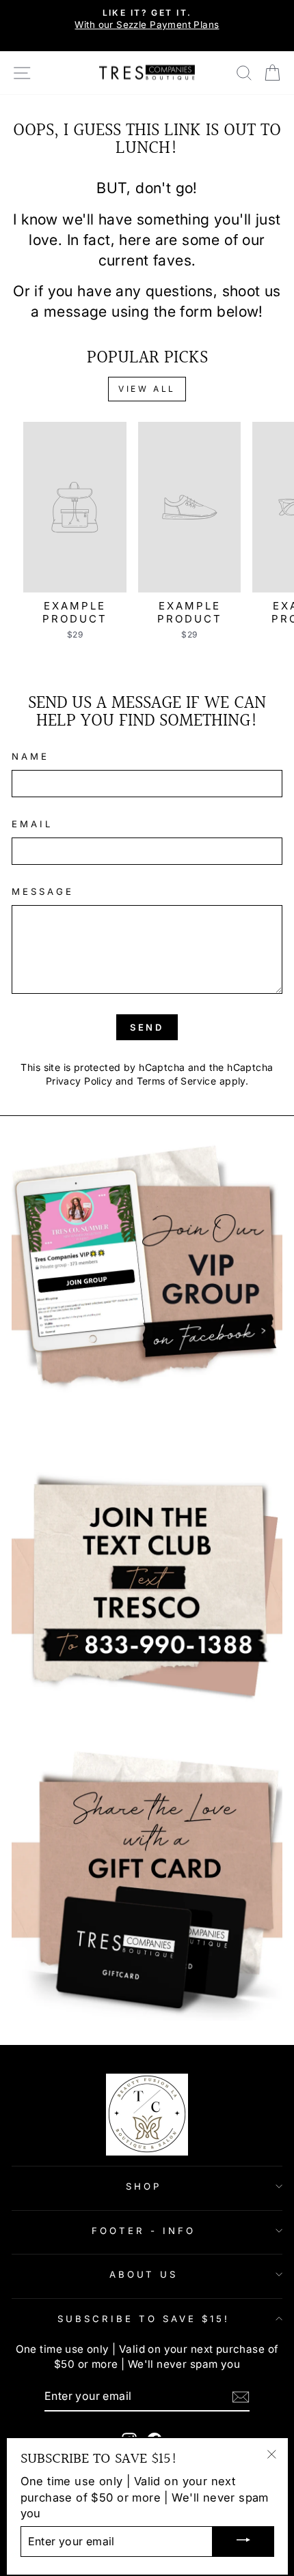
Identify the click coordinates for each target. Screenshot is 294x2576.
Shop (144, 2186)
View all (147, 389)
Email (32, 824)
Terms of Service (177, 1081)
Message (43, 891)
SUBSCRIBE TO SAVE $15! (143, 2319)
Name (30, 756)
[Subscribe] (241, 2397)
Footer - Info (144, 2231)
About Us (144, 2274)
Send (147, 1027)
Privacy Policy (79, 1081)
